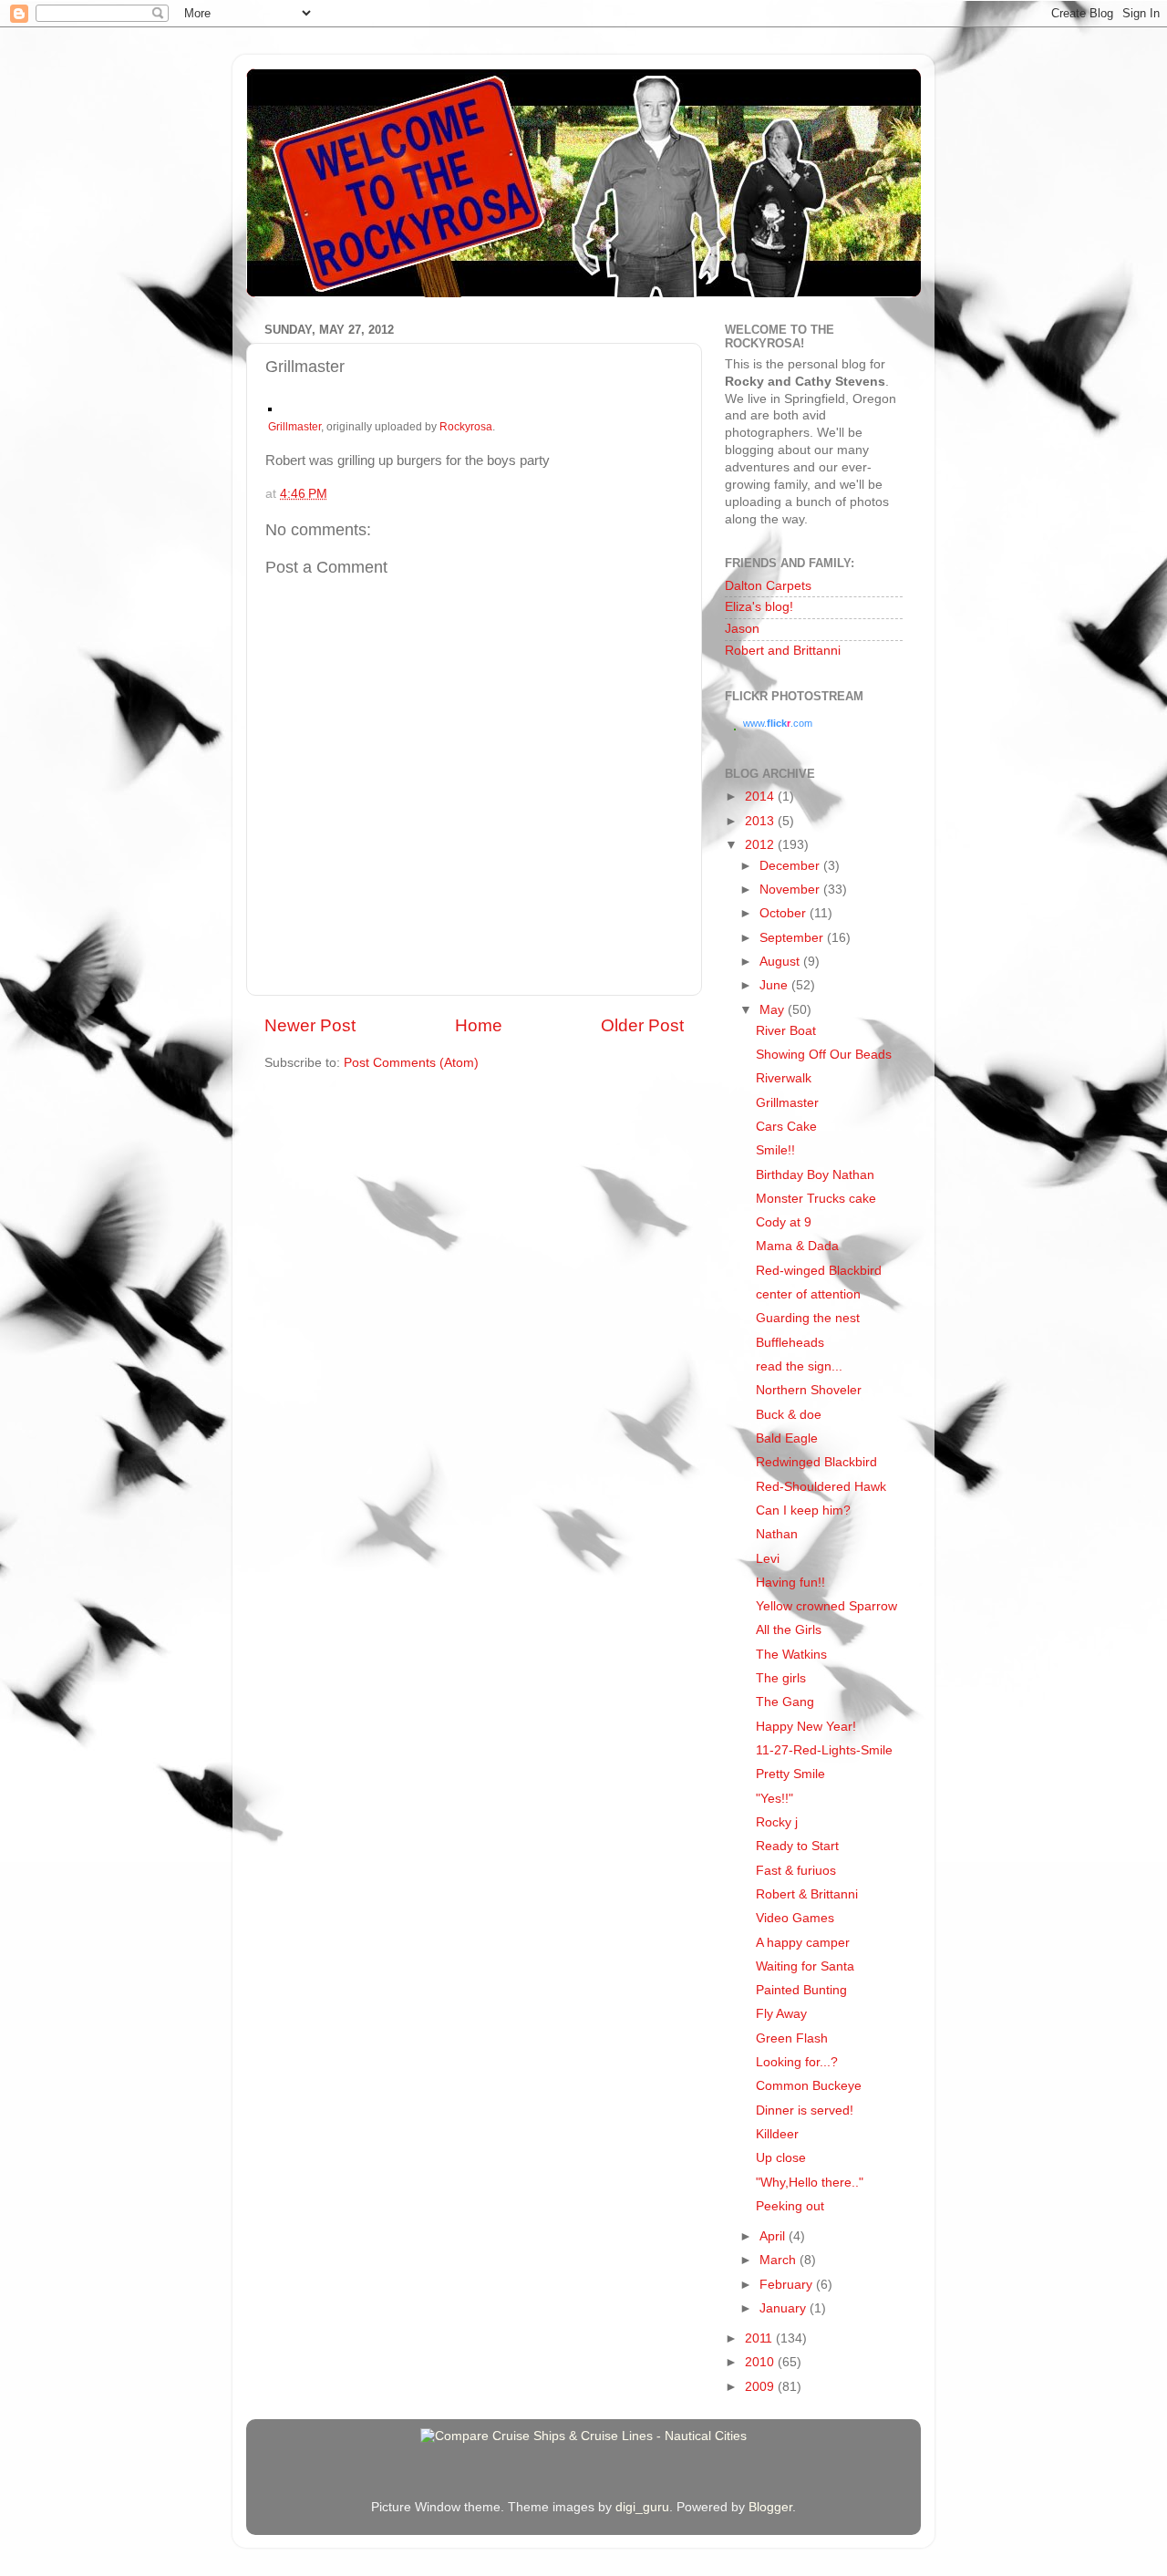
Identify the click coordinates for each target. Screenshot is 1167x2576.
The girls (781, 1678)
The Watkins (791, 1655)
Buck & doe (789, 1415)
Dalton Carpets (768, 586)
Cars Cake (786, 1127)
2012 (761, 845)
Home (479, 1025)
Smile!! (775, 1150)
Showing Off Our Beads (824, 1055)
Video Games (795, 1918)
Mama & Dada (797, 1246)
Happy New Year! (806, 1727)
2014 (761, 797)
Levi (768, 1559)
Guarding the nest (808, 1318)
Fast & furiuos (796, 1871)
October (785, 913)
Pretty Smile (790, 1774)
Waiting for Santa (805, 1966)
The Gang (785, 1702)
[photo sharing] (270, 407)
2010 (761, 2362)
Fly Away (781, 2014)
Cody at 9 (784, 1222)
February (788, 2285)
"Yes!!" (775, 1799)
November (791, 890)
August (781, 962)
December (791, 866)
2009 (761, 2387)
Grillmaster (294, 427)
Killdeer (777, 2134)
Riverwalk (784, 1078)
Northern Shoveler (809, 1390)
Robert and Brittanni (783, 651)
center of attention (808, 1294)
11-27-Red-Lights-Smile (824, 1750)
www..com (778, 723)
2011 (760, 2338)
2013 (761, 821)
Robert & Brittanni (807, 1894)
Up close (781, 2158)
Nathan (777, 1534)
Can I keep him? (803, 1510)
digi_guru (642, 2507)
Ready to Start (797, 1846)
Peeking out (790, 2206)
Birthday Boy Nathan (815, 1175)
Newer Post (310, 1025)
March (780, 2260)
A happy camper (803, 1943)
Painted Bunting (801, 1990)
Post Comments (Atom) (411, 1063)
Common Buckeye (809, 2086)
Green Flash (792, 2038)
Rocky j (777, 1822)
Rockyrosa (466, 427)
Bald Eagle (787, 1438)
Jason (742, 629)
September (793, 938)
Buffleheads (790, 1343)
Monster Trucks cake (816, 1199)
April (774, 2236)
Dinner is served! (805, 2110)
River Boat (786, 1031)
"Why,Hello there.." (810, 2183)
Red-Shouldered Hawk (821, 1487)
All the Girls (789, 1630)
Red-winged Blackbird (819, 1271)
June (775, 985)
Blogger (770, 2507)
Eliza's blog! (759, 607)
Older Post (642, 1025)
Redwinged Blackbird (816, 1462)
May (774, 1010)
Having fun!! (790, 1583)
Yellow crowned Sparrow (826, 1606)
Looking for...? (797, 2062)
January (785, 2308)
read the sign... (799, 1366)
